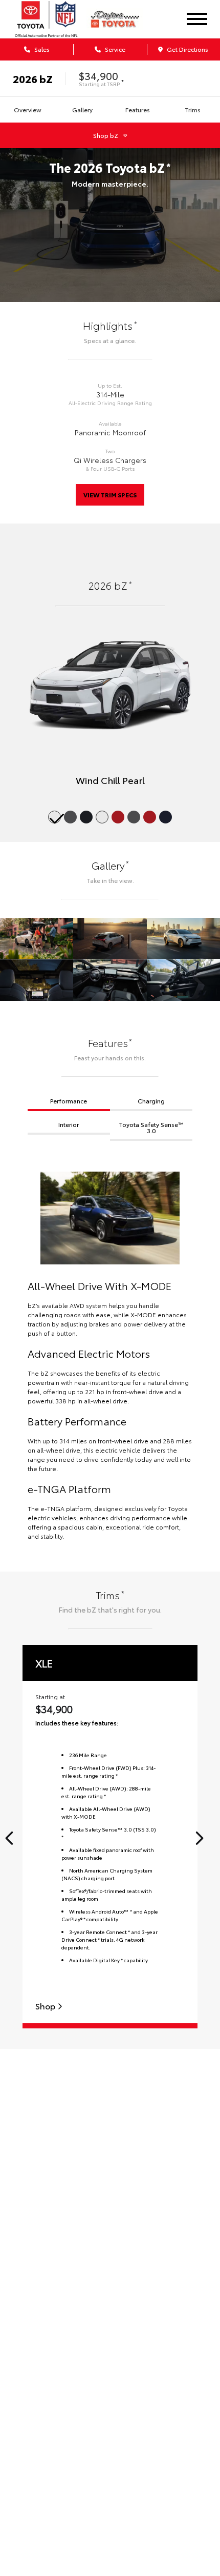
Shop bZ (106, 135)
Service (114, 49)
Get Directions (187, 49)
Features (138, 109)
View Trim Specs (110, 495)
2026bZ (33, 78)
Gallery (82, 109)
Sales (41, 49)
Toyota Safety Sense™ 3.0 (151, 1127)
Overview (28, 109)
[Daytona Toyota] (122, 19)
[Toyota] (46, 19)
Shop (46, 2006)
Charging (151, 1101)
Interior (69, 1124)
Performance (69, 1101)
